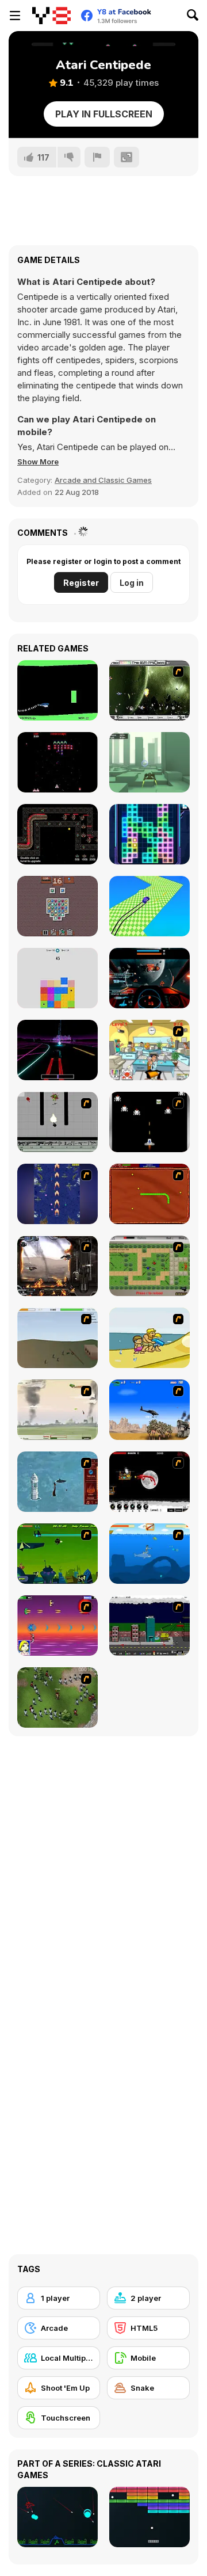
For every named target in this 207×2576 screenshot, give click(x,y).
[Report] (97, 157)
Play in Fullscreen (104, 114)
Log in (132, 583)
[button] (38, 462)
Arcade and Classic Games (103, 480)
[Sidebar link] (15, 16)
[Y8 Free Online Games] (51, 16)
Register (81, 583)
